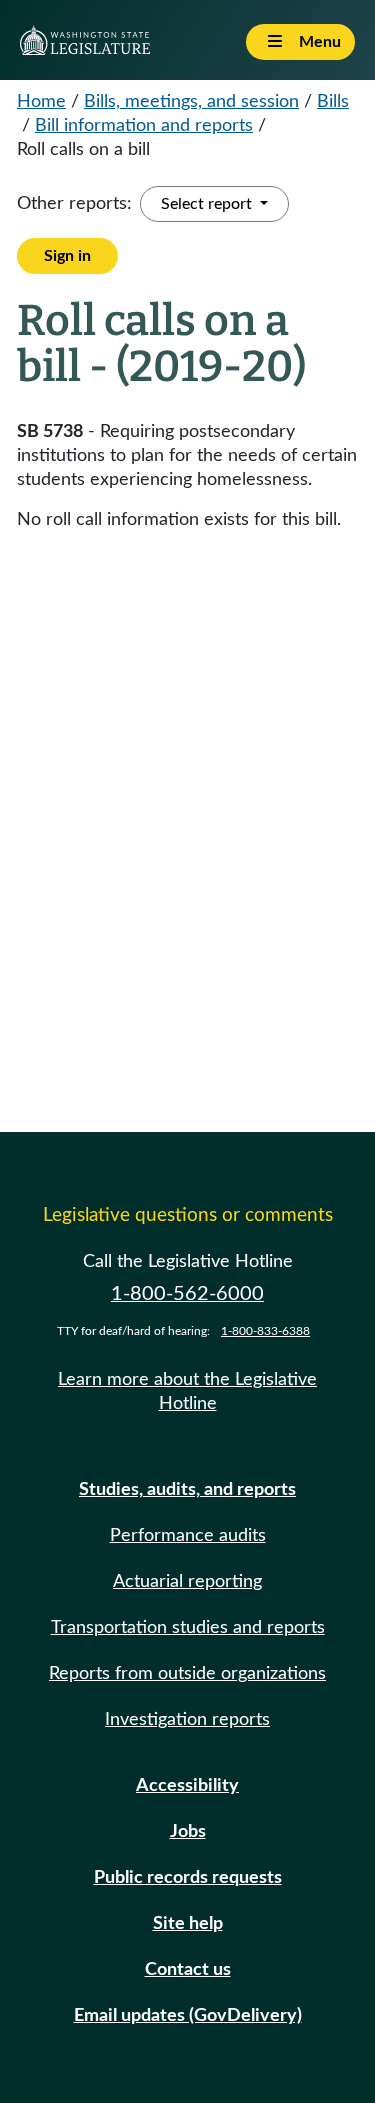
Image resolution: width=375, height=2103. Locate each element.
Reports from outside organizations (187, 1674)
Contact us (188, 1970)
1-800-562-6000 (187, 1294)
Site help (188, 1924)
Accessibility (187, 1786)
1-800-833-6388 (265, 1331)
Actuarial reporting (187, 1582)
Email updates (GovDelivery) (188, 2016)
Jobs (188, 1832)
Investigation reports (187, 1720)
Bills (333, 102)
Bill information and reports (144, 126)
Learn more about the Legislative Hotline (187, 1392)
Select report (208, 204)
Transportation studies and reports (188, 1628)
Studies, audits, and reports (187, 1490)
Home (41, 102)
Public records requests (188, 1878)
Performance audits (188, 1536)
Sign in (67, 256)
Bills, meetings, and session (191, 102)
